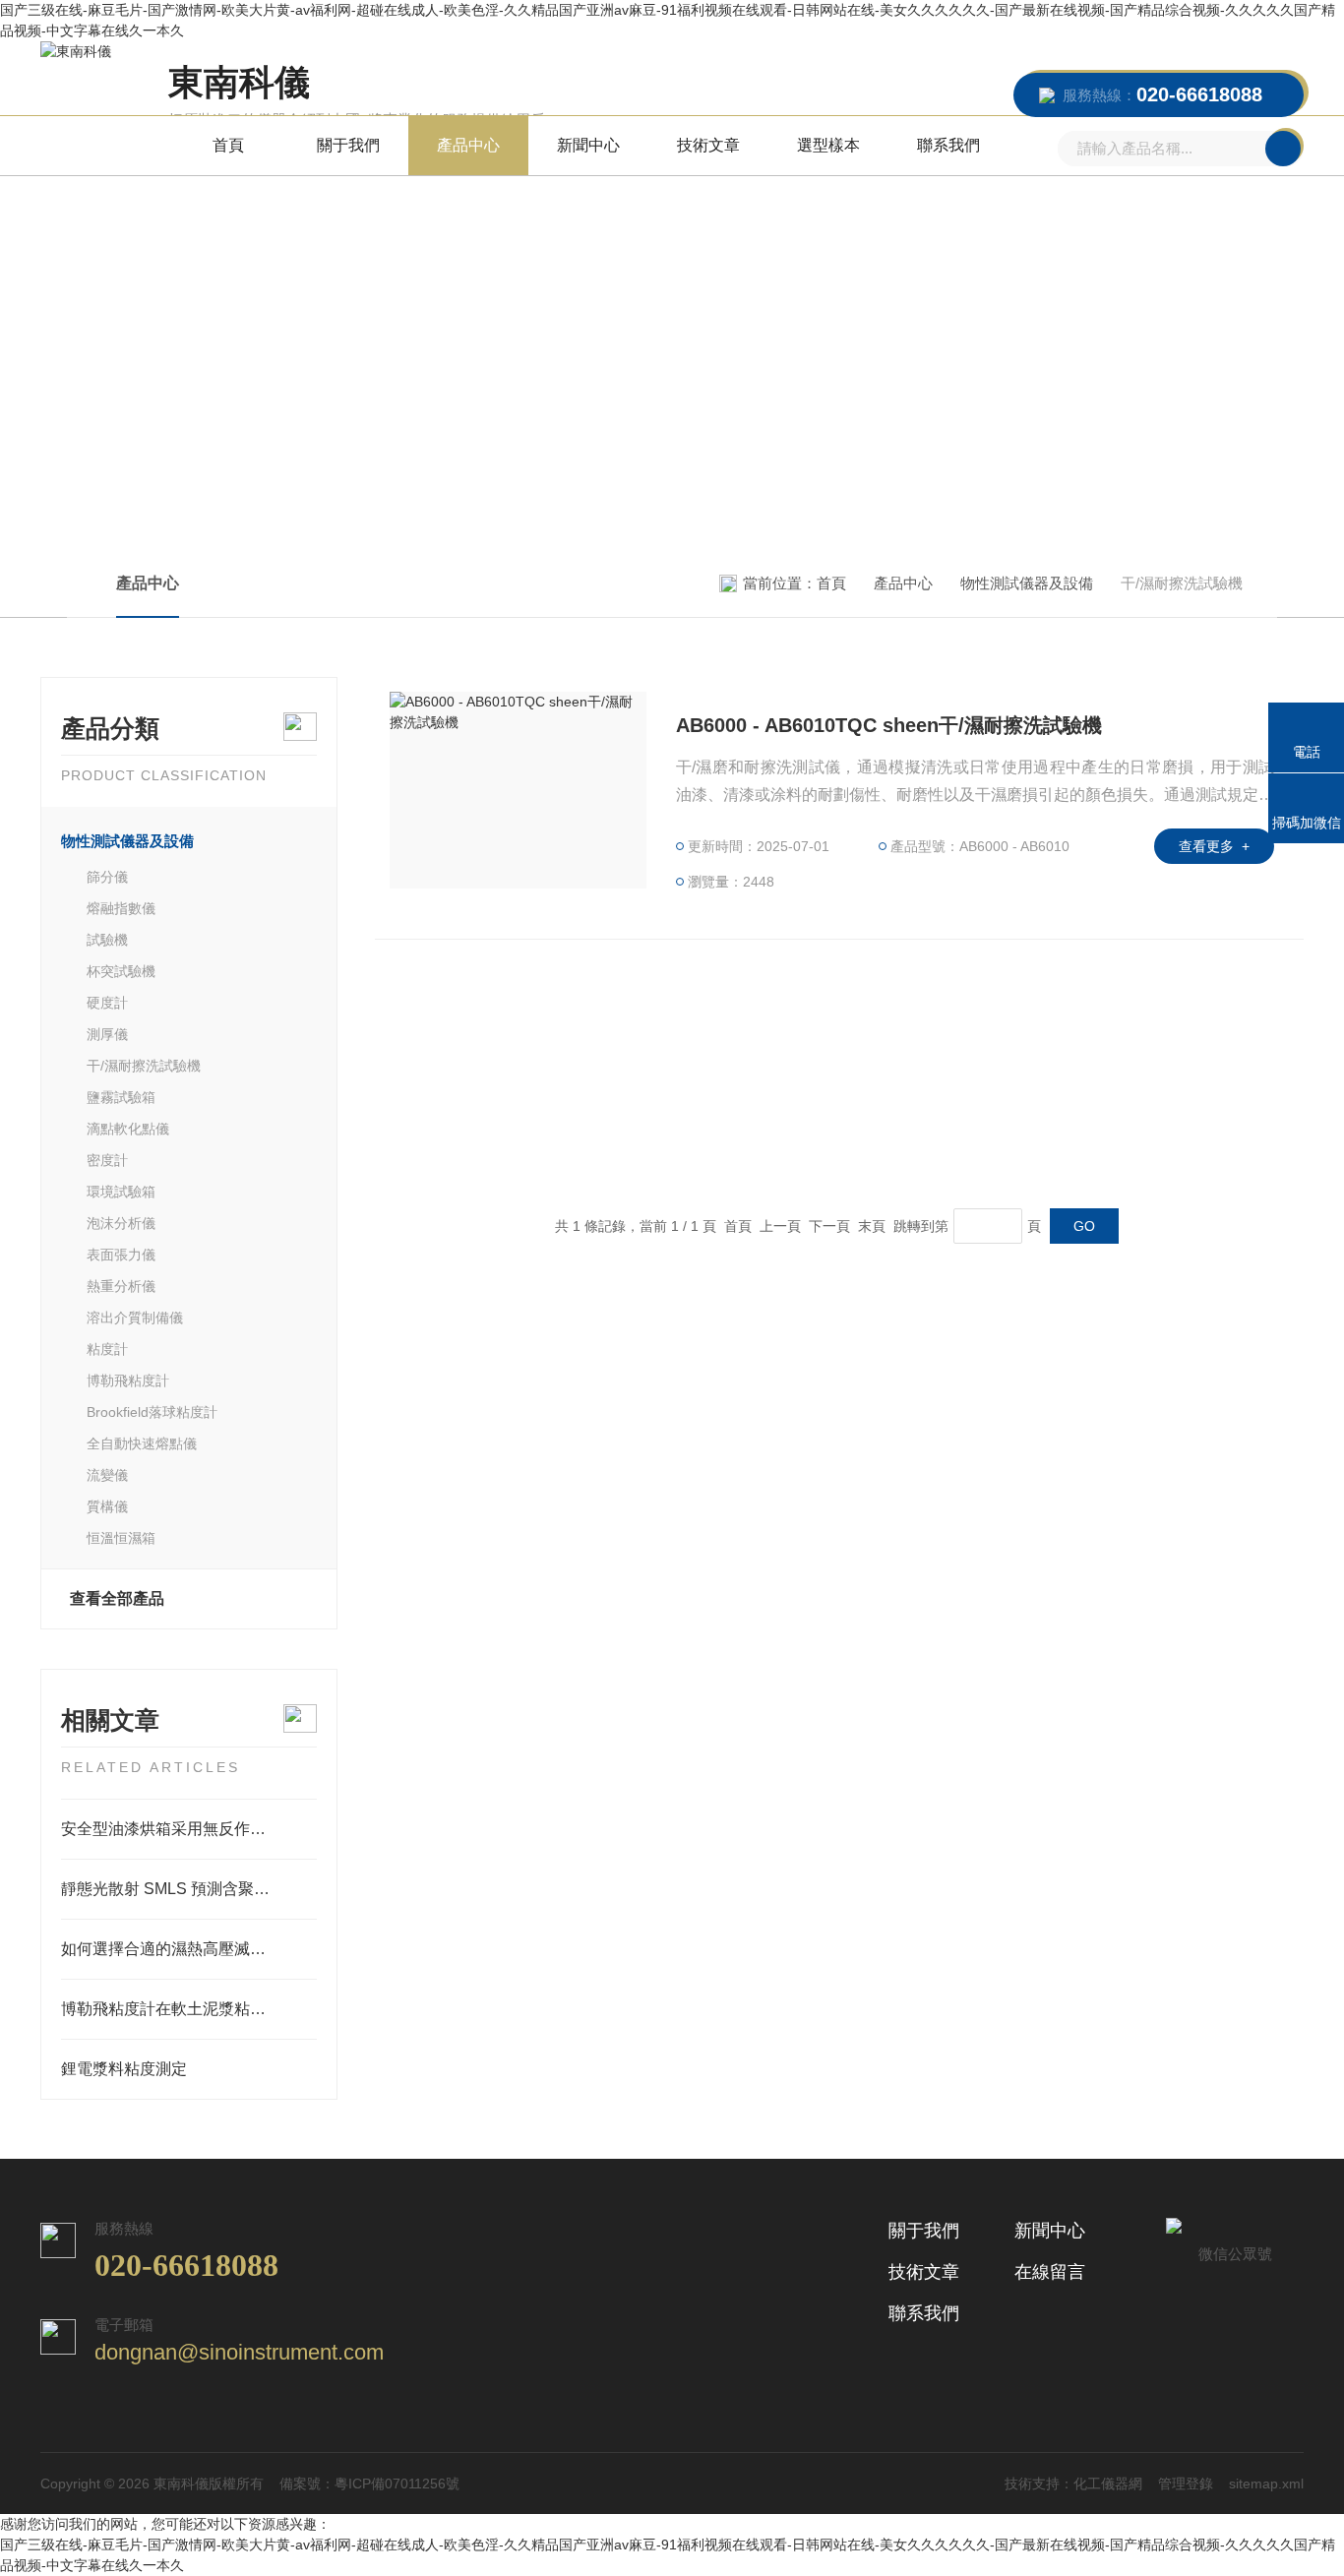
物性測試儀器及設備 (1027, 583)
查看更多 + (1214, 846)
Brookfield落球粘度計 (152, 1412)
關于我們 (348, 145)
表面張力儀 (121, 1255)
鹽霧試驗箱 (121, 1097)
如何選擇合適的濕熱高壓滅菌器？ (179, 1949)
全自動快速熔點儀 (142, 1443)
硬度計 (107, 1003)
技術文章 (708, 145)
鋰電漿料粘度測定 (124, 2069)
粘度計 (107, 1349)
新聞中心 (588, 145)
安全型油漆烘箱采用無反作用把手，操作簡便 (189, 1829)
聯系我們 (948, 145)
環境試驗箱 (121, 1192)
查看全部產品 (117, 1598)
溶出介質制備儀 (135, 1318)
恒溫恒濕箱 (121, 1538)
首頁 (228, 145)
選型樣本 (828, 145)
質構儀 (107, 1506)
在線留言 (1050, 2272)
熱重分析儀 (121, 1286)
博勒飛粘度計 (128, 1380)
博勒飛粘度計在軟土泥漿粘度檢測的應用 (189, 2009)
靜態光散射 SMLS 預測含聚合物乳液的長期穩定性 (189, 1889)
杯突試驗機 (121, 971)
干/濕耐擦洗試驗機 (144, 1066)
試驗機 (107, 940)
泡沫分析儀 (121, 1223)
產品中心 (468, 145)
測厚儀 (107, 1034)
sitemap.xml (1266, 2484)
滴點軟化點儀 (128, 1129)
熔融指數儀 (121, 908)
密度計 (107, 1160)
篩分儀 (107, 877)
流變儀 (107, 1475)
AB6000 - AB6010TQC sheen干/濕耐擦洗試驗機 (889, 725)
